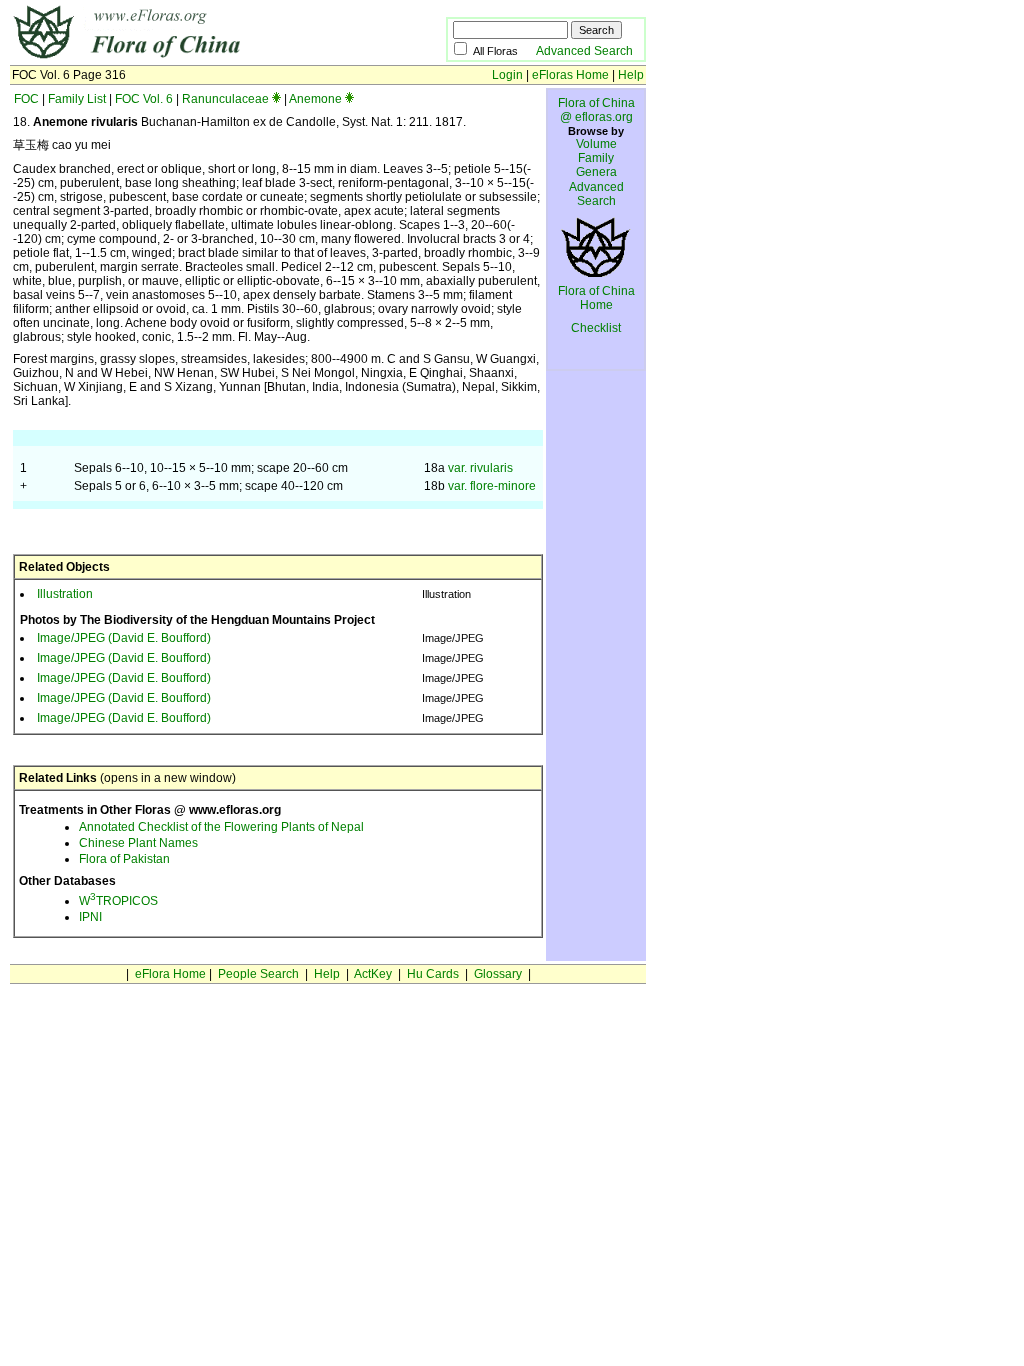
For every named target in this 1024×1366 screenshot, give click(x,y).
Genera (596, 172)
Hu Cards (433, 974)
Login (507, 75)
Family (596, 158)
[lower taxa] (276, 99)
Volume (596, 144)
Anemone (315, 99)
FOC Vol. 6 (144, 99)
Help (631, 75)
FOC (26, 99)
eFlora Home (170, 974)
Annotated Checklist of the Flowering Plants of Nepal (221, 827)
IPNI (90, 917)
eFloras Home (570, 75)
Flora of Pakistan (124, 859)
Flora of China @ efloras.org (596, 110)
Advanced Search (584, 51)
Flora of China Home (596, 298)
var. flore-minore (492, 486)
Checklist (596, 328)
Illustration (65, 594)
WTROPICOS (118, 901)
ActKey (373, 974)
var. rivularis (480, 468)
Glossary (498, 974)
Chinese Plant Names (138, 843)
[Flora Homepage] (197, 58)
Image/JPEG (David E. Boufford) (124, 638)
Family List (77, 99)
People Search (258, 974)
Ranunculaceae (225, 99)
